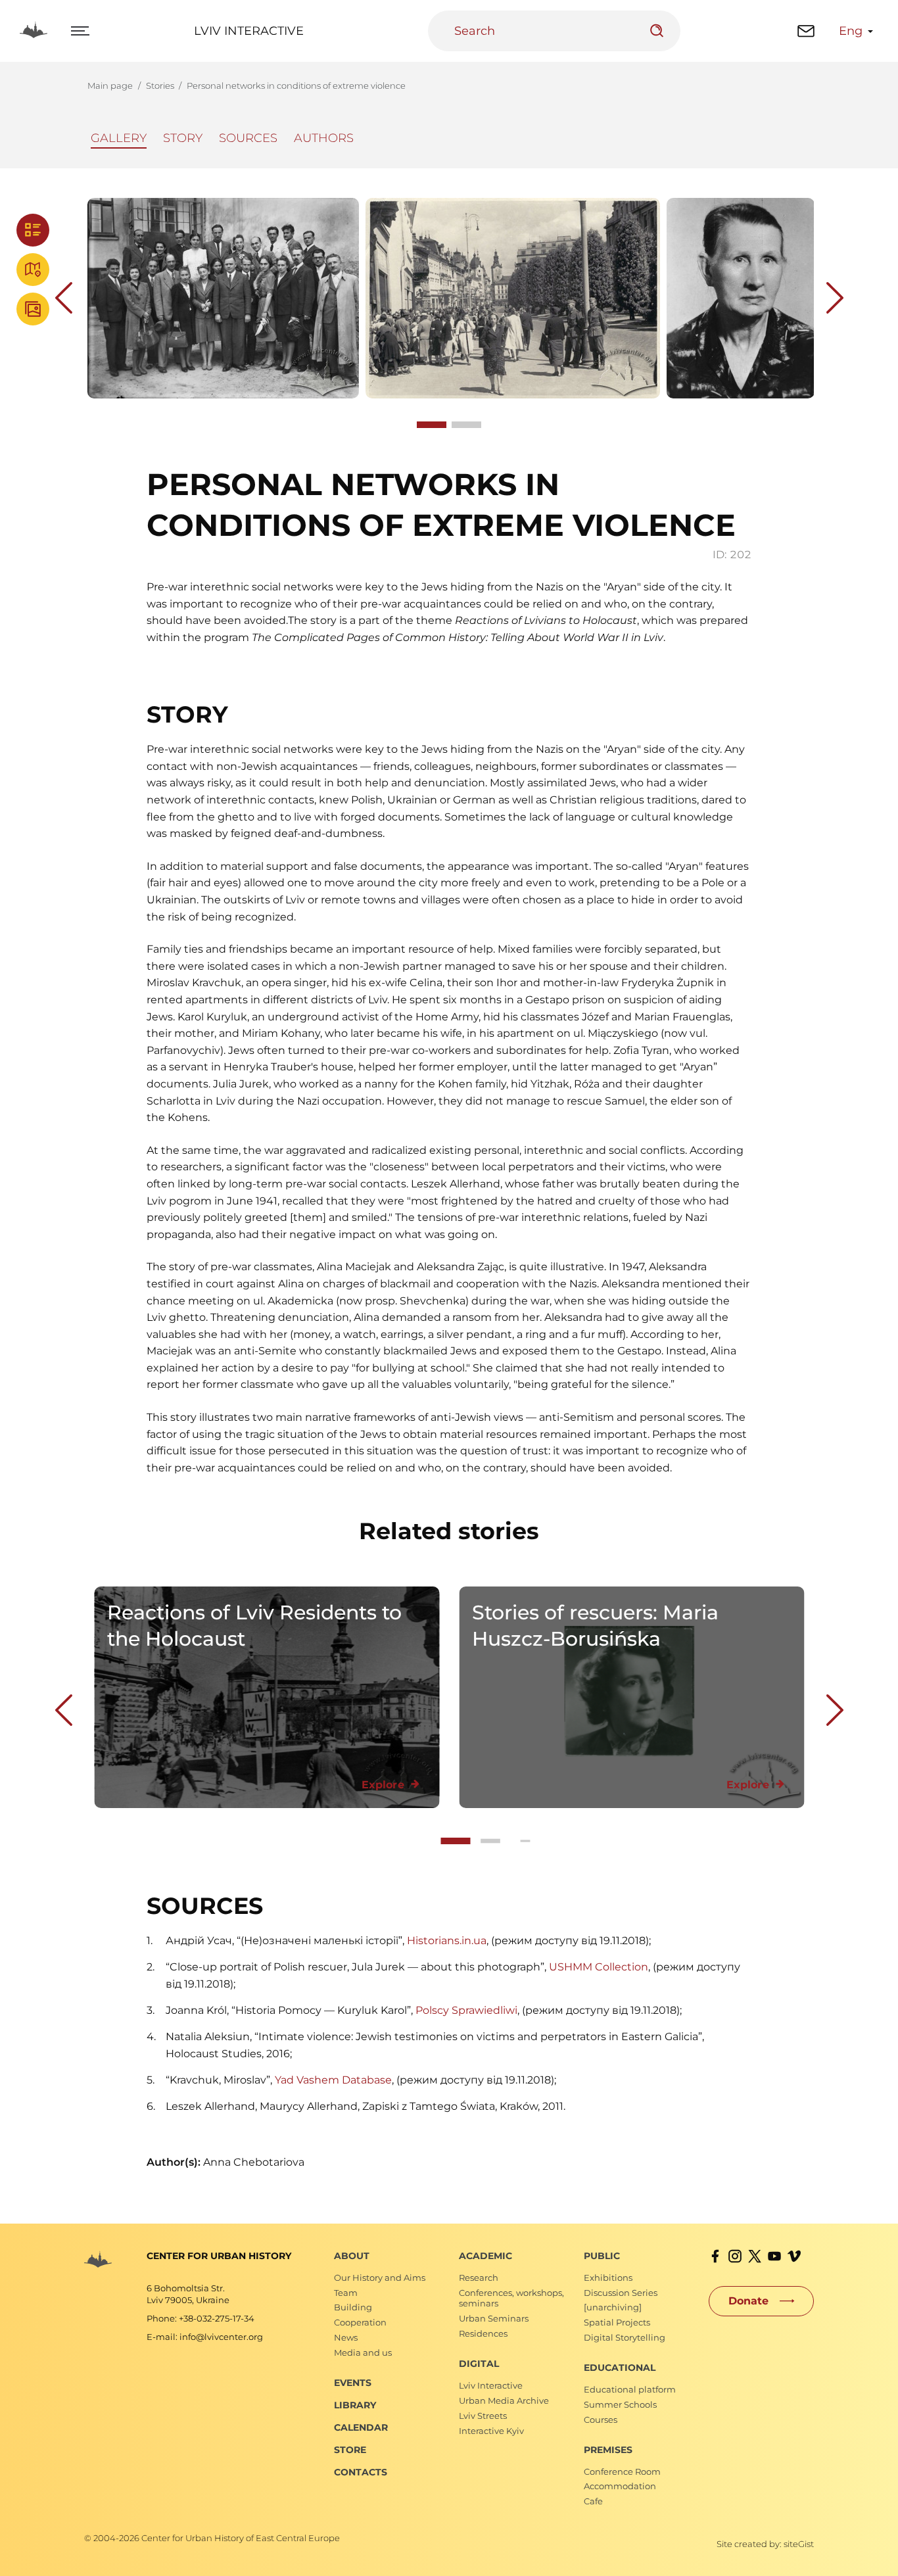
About (352, 2256)
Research (479, 2278)
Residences (483, 2333)
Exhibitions (608, 2278)
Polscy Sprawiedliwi (466, 2010)
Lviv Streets (483, 2416)
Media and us (363, 2352)
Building (353, 2307)
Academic (485, 2256)
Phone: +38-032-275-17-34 (201, 2318)
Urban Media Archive (504, 2400)
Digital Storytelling (625, 2337)
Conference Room (622, 2471)
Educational (620, 2368)
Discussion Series (621, 2293)
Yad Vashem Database (333, 2080)
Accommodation (620, 2486)
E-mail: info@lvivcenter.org (205, 2337)
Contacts (361, 2472)
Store (350, 2450)
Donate (748, 2301)
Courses (601, 2420)
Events (353, 2383)
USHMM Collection (599, 1967)
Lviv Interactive (249, 31)
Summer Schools (620, 2404)
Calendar (361, 2427)
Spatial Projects (617, 2322)
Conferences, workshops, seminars (511, 2298)
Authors (324, 138)
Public (602, 2256)
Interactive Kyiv (491, 2431)
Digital (479, 2364)
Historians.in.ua (447, 1941)
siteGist (799, 2544)
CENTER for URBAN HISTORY (219, 2256)
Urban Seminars (494, 2318)
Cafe (593, 2501)
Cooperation (360, 2322)
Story (183, 138)
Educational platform (630, 2389)
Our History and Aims (380, 2278)
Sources (248, 138)
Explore (383, 1785)
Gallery (119, 138)
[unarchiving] (613, 2307)
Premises (608, 2450)
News (346, 2337)
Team (346, 2293)
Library (355, 2405)
